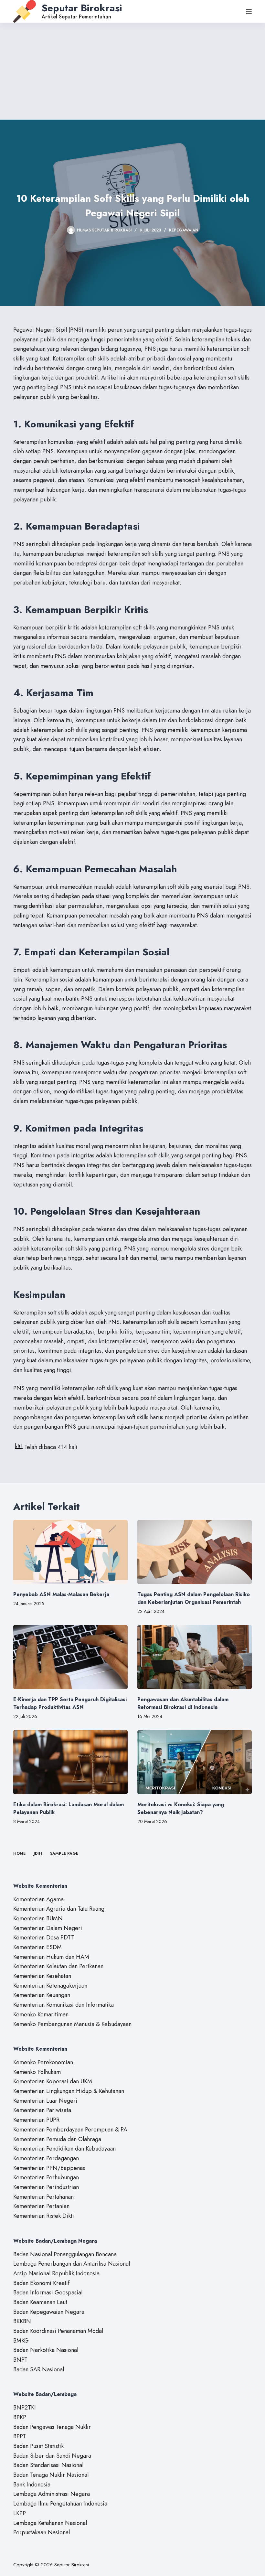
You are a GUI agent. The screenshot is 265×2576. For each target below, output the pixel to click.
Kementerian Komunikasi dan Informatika (64, 2005)
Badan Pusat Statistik (38, 2446)
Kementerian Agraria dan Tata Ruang (59, 1909)
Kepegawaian (184, 230)
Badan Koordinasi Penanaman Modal (58, 2331)
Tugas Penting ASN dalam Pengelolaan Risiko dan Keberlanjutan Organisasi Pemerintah (194, 1598)
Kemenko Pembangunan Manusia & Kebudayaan (72, 2024)
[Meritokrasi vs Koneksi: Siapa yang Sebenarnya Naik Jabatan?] (195, 1762)
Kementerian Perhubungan (46, 2177)
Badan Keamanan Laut (40, 2302)
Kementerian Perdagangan (46, 2158)
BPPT (20, 2436)
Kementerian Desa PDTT (44, 1937)
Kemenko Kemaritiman (41, 2014)
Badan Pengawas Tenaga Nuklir (52, 2427)
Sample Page (64, 1854)
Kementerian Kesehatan (42, 1976)
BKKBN (22, 2321)
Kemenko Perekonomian (43, 2062)
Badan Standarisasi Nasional (48, 2465)
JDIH (38, 1854)
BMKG (21, 2341)
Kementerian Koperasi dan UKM (53, 2081)
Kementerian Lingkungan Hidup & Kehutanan (69, 2091)
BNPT (20, 2360)
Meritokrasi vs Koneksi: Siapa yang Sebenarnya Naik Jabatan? (181, 1808)
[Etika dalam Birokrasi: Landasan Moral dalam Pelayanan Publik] (70, 1762)
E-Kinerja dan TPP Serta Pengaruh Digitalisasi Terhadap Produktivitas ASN (70, 1703)
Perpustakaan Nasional (42, 2532)
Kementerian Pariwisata (42, 2110)
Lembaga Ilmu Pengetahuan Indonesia (60, 2504)
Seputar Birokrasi (82, 8)
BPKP (20, 2417)
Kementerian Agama (38, 1899)
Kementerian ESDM (37, 1947)
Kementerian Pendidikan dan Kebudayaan (64, 2149)
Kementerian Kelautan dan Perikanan (58, 1966)
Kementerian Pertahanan (43, 2197)
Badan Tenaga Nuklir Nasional (51, 2475)
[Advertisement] (132, 71)
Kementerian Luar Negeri (45, 2101)
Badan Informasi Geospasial (48, 2292)
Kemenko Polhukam (37, 2072)
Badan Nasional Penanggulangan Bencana (65, 2254)
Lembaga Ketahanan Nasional (50, 2523)
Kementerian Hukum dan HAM (51, 1957)
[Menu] (249, 11)
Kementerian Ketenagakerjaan (50, 1986)
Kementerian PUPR (36, 2120)
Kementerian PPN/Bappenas (49, 2168)
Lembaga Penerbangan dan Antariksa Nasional (72, 2264)
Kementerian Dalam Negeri (48, 1928)
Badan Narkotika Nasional (46, 2350)
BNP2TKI (25, 2408)
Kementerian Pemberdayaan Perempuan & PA (70, 2130)
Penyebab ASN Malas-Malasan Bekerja (61, 1594)
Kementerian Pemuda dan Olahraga (57, 2139)
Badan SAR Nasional (39, 2369)
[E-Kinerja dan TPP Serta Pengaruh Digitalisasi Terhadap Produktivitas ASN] (70, 1657)
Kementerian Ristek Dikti (44, 2216)
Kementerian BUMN (38, 1918)
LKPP (20, 2513)
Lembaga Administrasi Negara (52, 2494)
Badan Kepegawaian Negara (49, 2312)
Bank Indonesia (32, 2485)
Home (19, 1854)
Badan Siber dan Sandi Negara (52, 2456)
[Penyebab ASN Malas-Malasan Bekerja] (70, 1552)
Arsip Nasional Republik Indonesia (56, 2273)
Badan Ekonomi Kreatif (41, 2283)
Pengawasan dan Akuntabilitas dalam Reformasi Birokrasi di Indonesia (183, 1703)
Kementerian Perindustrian (46, 2187)
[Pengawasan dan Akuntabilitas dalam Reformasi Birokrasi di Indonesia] (195, 1657)
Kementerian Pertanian (41, 2206)
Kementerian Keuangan (42, 1995)
